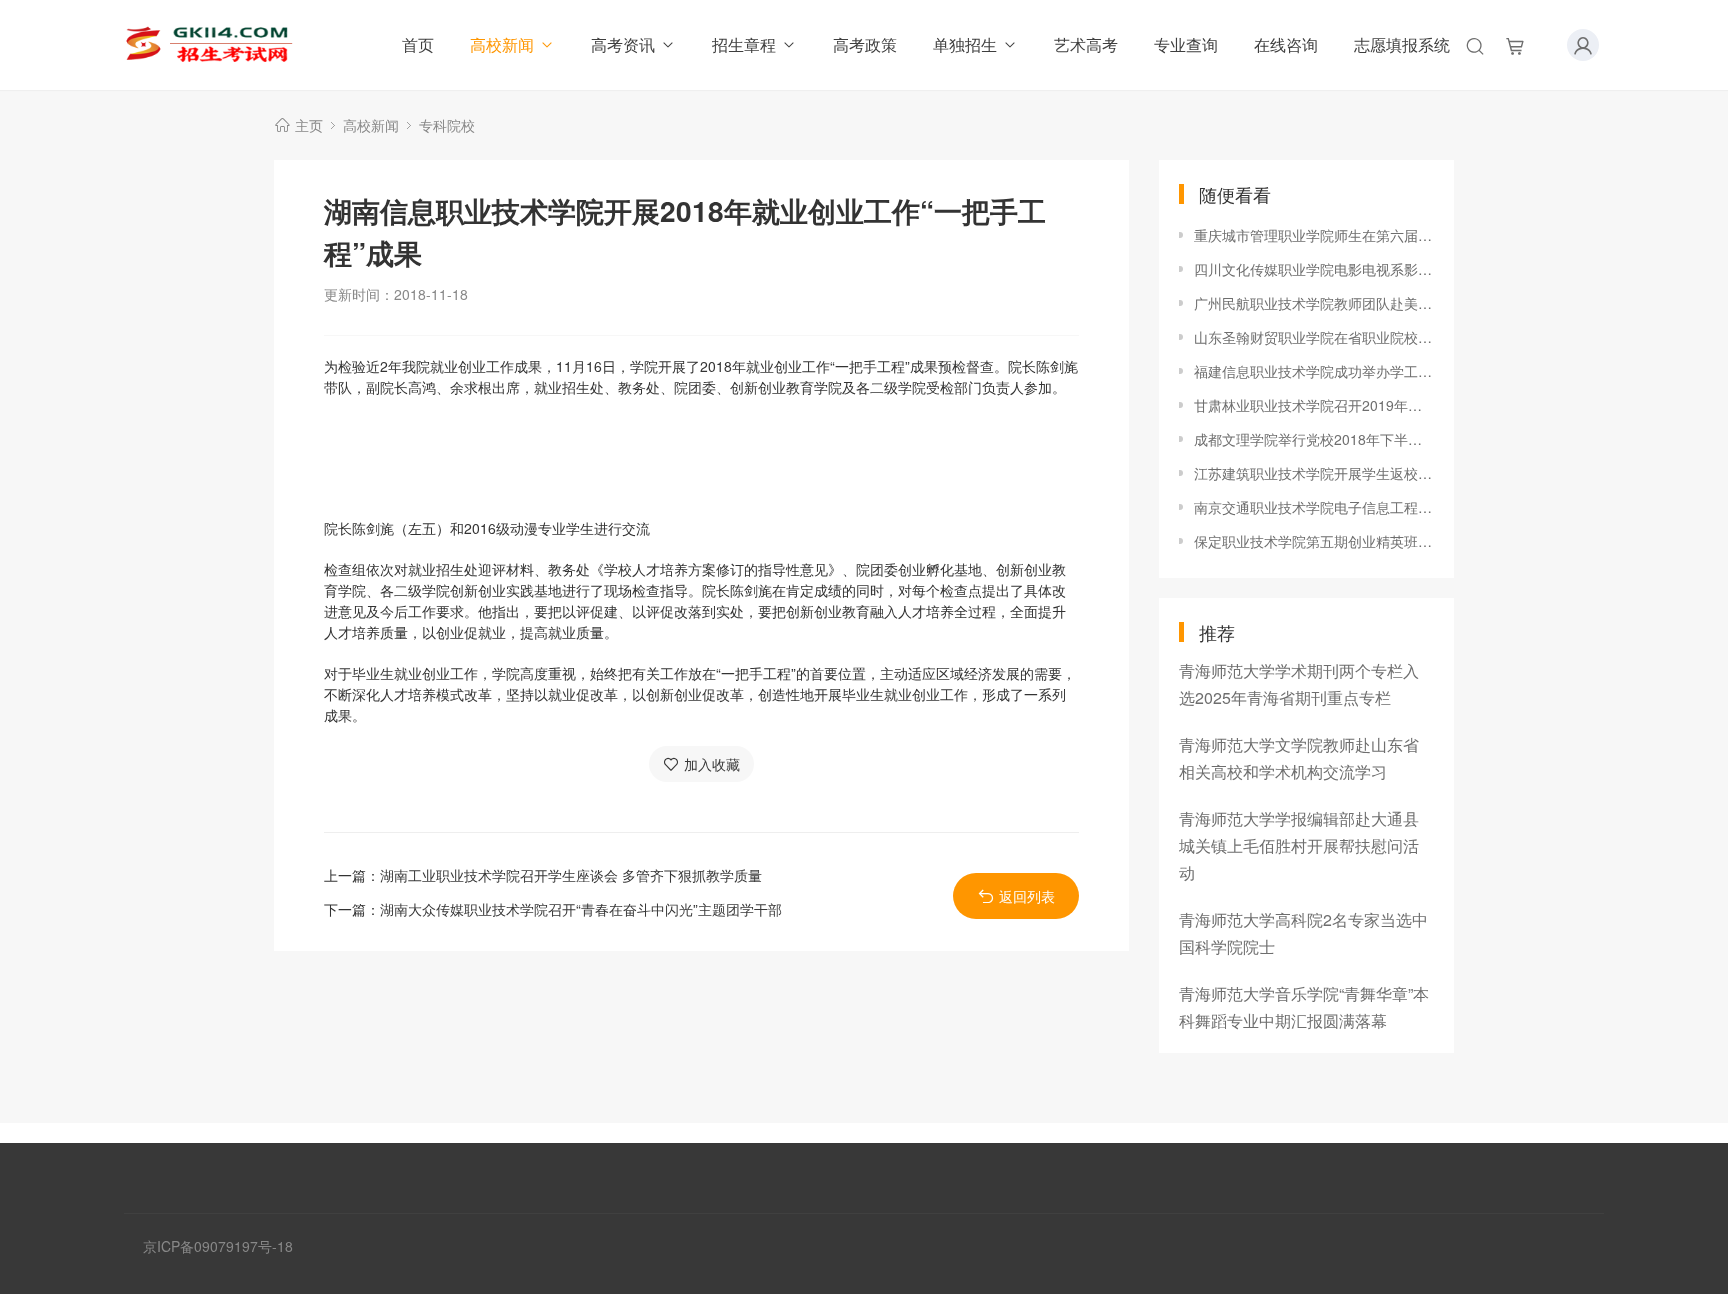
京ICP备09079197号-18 (218, 1246)
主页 (309, 125)
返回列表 (1027, 896)
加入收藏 (712, 764)
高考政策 (865, 44)
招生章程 (744, 44)
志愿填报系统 (1402, 44)
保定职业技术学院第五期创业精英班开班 (1314, 541)
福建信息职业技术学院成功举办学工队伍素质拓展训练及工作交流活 (1314, 371)
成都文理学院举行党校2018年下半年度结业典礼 (1314, 439)
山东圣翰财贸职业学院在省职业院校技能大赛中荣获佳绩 (1314, 337)
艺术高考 (1086, 44)
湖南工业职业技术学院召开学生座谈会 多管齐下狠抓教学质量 (571, 875)
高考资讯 (623, 44)
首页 (418, 44)
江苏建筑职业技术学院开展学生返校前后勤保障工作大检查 (1314, 473)
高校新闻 (502, 44)
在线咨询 (1286, 44)
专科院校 (447, 125)
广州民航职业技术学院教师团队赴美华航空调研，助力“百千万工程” (1314, 303)
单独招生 (965, 44)
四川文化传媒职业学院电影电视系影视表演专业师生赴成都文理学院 (1314, 269)
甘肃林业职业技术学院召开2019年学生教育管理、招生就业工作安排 (1314, 405)
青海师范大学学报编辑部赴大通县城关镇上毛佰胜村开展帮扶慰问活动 (1299, 845)
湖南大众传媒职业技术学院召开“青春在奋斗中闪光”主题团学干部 (581, 909)
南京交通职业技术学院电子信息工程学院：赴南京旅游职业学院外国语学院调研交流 (1314, 507)
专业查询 (1186, 44)
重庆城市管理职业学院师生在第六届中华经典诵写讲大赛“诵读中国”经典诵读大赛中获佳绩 (1314, 235)
